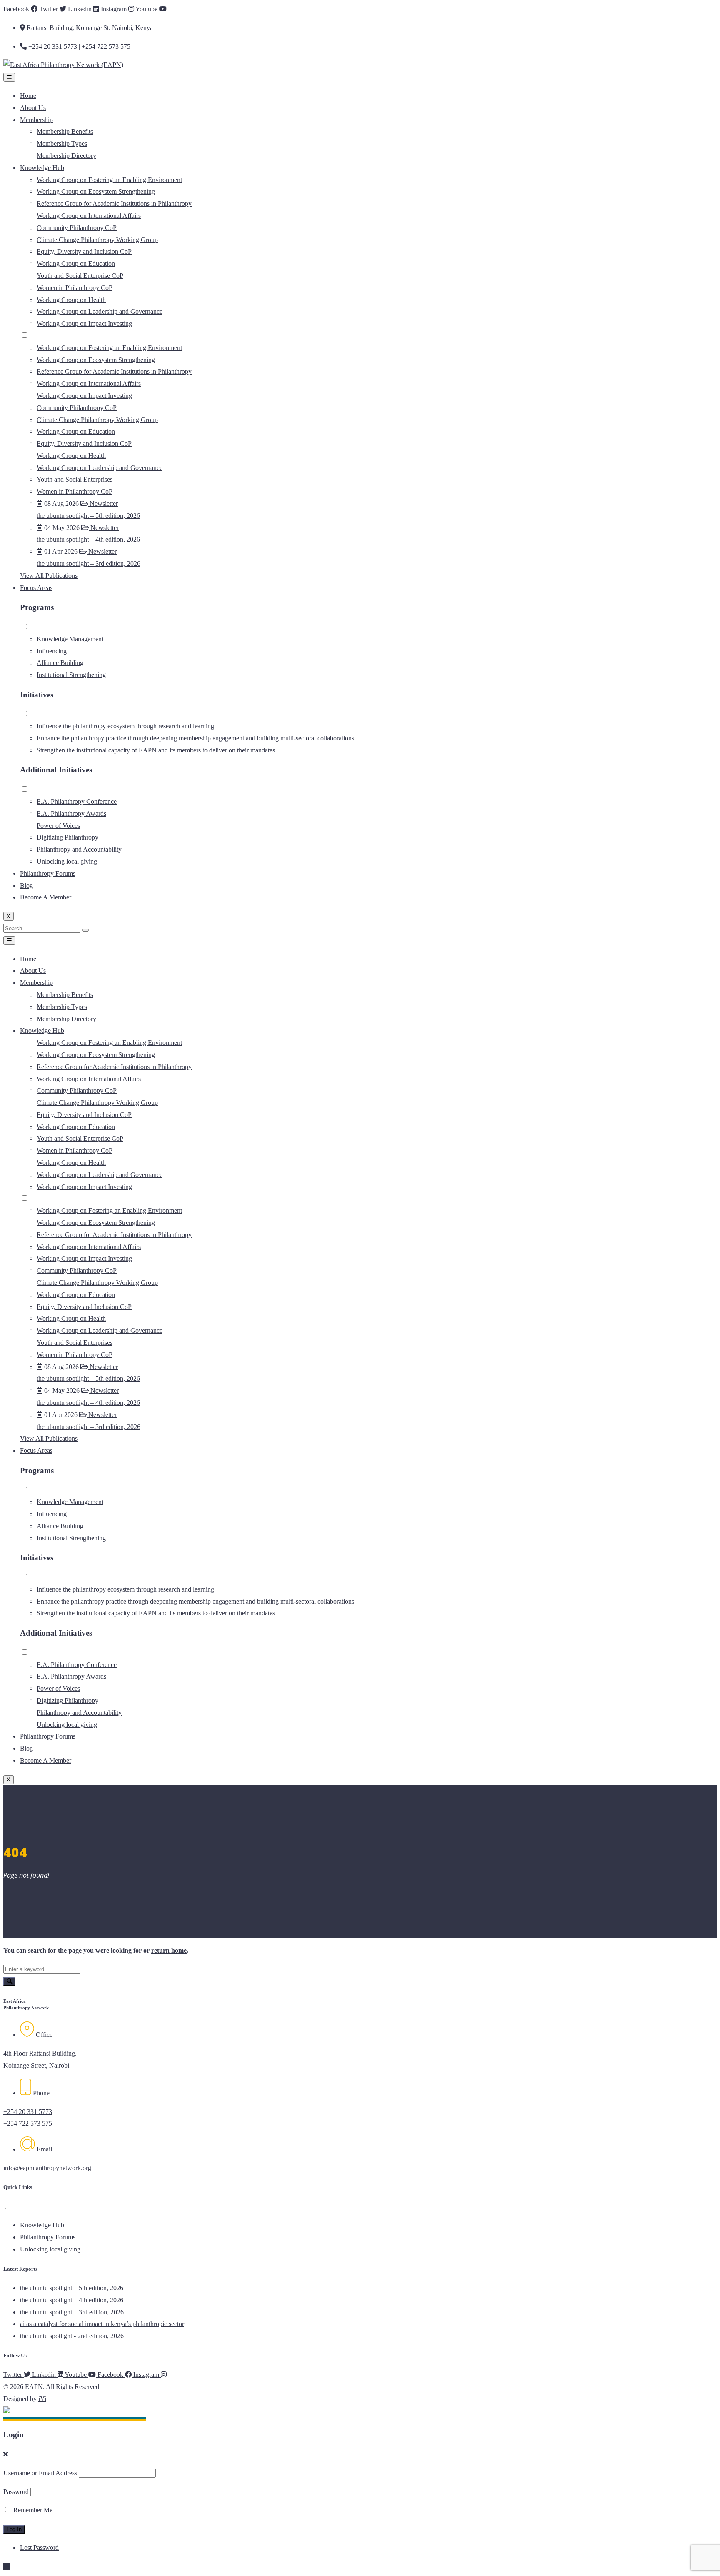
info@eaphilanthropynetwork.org (47, 2168)
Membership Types (62, 144)
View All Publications (49, 576)
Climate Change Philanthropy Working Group (97, 240)
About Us (33, 108)
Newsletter (103, 503)
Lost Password (39, 2547)
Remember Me (32, 2510)
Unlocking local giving (67, 861)
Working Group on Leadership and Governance (100, 311)
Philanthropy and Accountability (79, 849)
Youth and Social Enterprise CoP (80, 276)
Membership (36, 120)
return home (169, 1950)
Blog (26, 886)
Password (16, 2492)
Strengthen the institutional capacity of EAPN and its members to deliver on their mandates (156, 750)
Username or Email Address (40, 2473)
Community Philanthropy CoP (77, 228)
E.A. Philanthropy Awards (71, 813)
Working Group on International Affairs (89, 216)
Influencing (52, 651)
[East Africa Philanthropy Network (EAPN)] (63, 65)
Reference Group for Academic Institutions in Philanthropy (114, 204)
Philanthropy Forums (48, 873)
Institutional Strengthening (71, 675)
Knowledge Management (70, 639)
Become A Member (46, 897)
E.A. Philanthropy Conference (77, 801)
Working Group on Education (76, 264)
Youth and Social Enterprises (75, 479)
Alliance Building (60, 663)
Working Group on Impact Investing (84, 324)
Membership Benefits (65, 131)
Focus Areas (36, 588)
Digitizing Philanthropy (67, 837)
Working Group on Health (71, 300)
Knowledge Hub (42, 168)
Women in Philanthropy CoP (75, 288)
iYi (42, 2399)
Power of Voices (58, 826)
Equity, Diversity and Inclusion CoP (84, 251)
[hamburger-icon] (9, 77)
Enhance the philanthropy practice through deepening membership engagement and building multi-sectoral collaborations (195, 738)
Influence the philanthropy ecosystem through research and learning (125, 726)
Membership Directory (66, 156)
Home (28, 96)
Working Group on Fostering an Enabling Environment (109, 180)
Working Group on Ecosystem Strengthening (96, 191)
